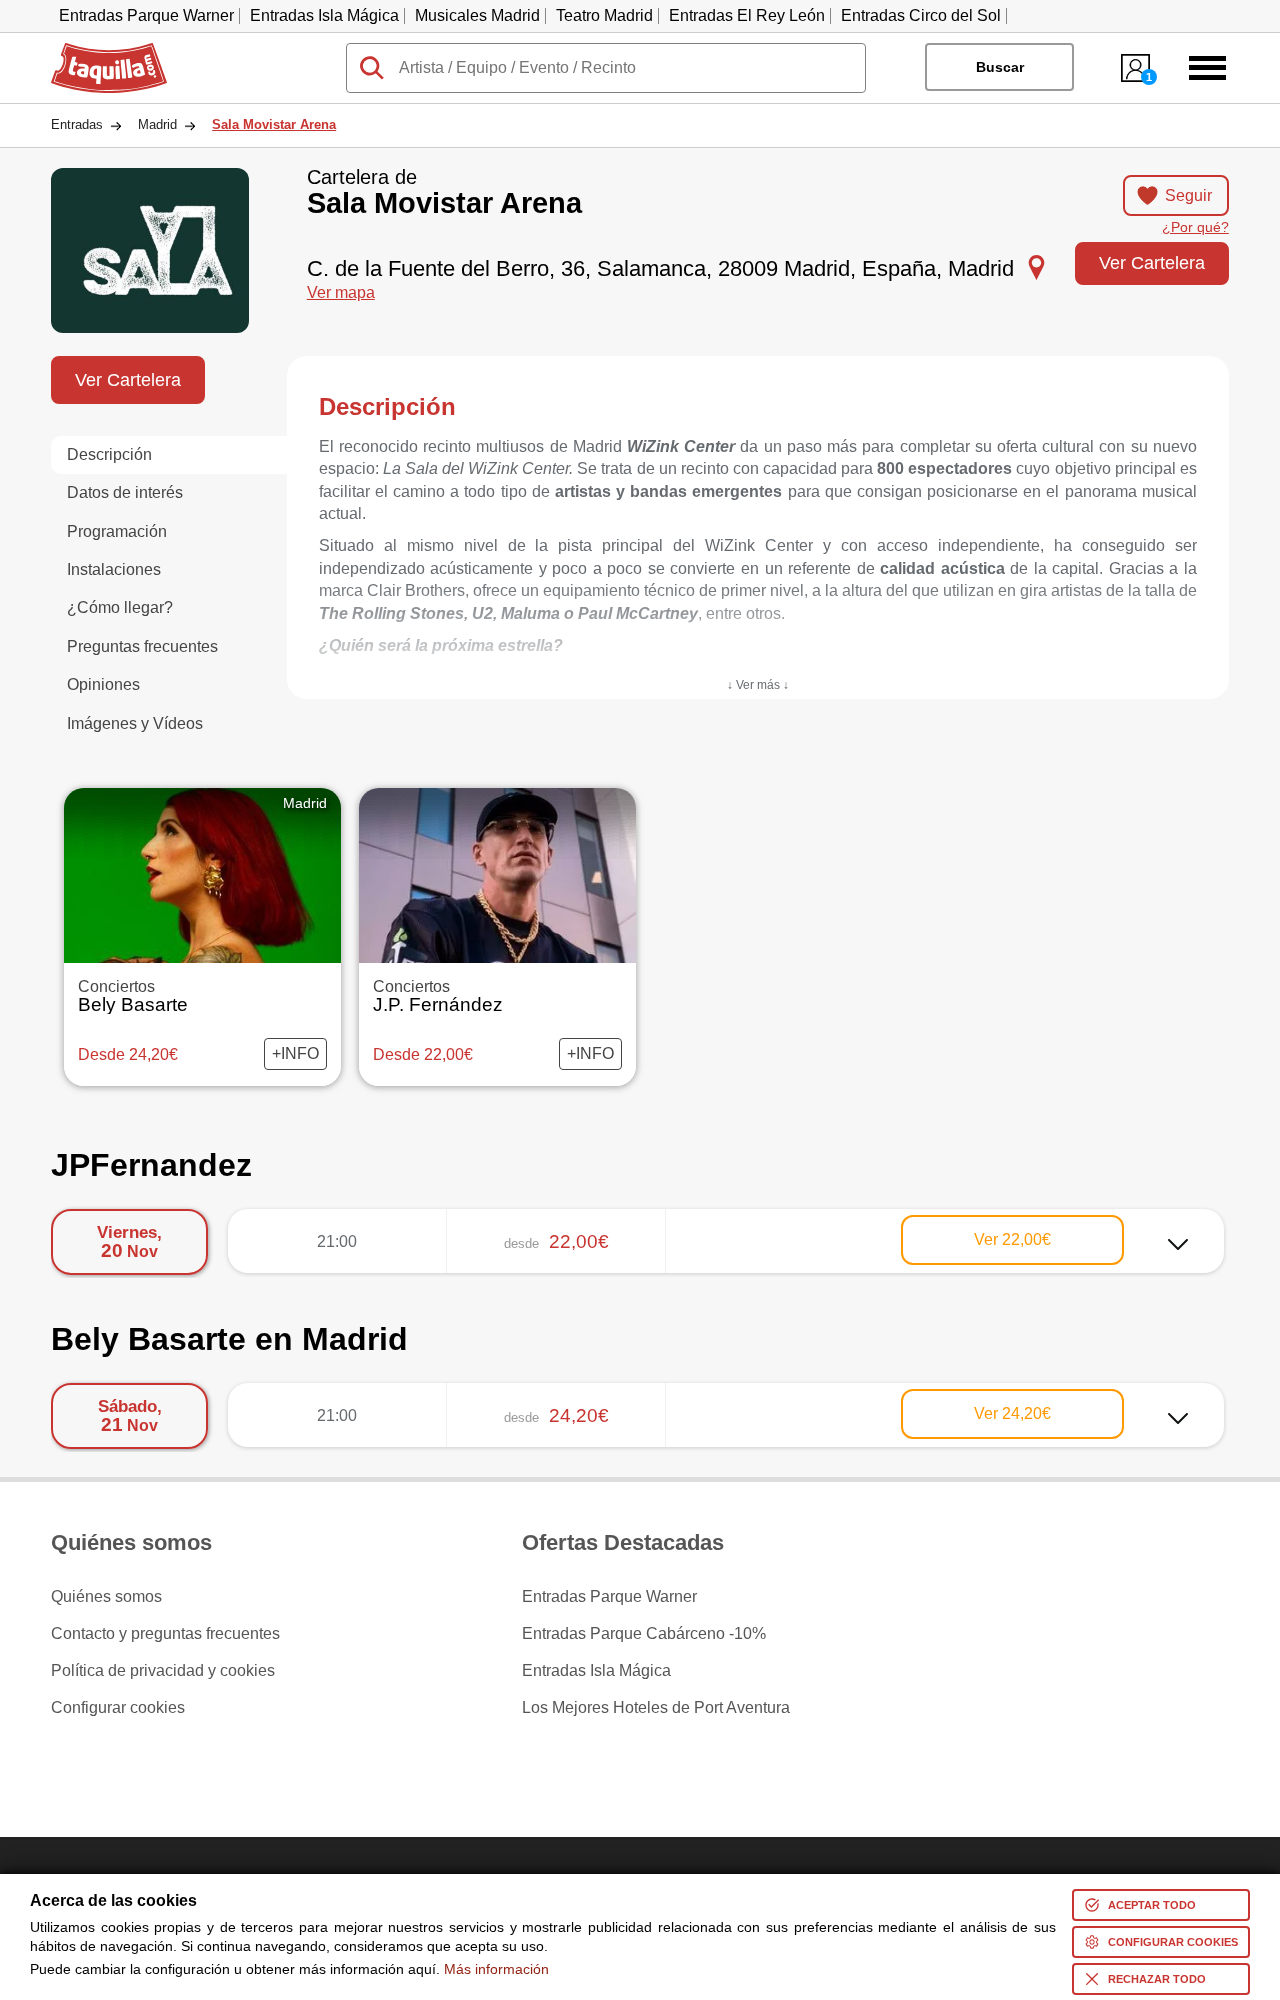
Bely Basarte (133, 997)
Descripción (109, 454)
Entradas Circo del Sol (921, 15)
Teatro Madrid (604, 15)
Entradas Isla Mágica (324, 15)
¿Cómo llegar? (120, 607)
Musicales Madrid (477, 15)
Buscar (1000, 67)
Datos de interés (125, 492)
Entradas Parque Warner (146, 15)
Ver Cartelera (1152, 262)
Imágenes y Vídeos (135, 723)
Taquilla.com (96, 51)
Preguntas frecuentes (142, 646)
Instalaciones (114, 569)
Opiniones (103, 684)
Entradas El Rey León (747, 15)
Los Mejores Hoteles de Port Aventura (656, 1708)
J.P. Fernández (438, 997)
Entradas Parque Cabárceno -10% (644, 1634)
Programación (117, 531)
